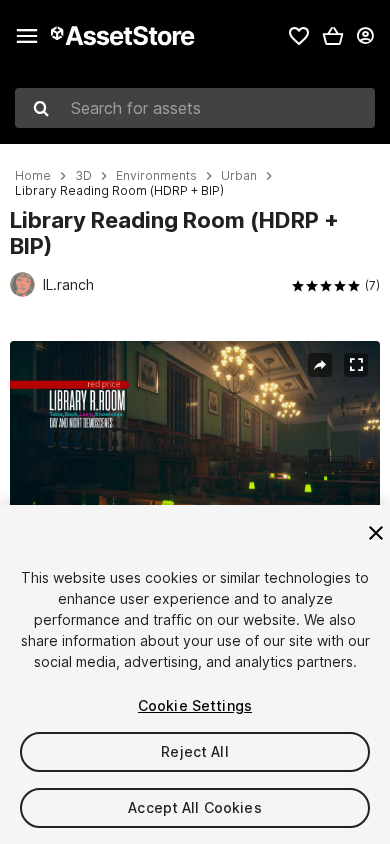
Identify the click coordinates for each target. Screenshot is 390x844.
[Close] (376, 533)
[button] (333, 36)
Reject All (194, 751)
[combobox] (195, 108)
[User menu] (365, 36)
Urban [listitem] (239, 176)
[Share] (320, 365)
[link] (299, 36)
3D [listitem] (83, 176)
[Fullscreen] (356, 365)
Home (33, 176)
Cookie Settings (195, 705)
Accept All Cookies (195, 807)
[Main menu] (27, 36)
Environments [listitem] (156, 176)
